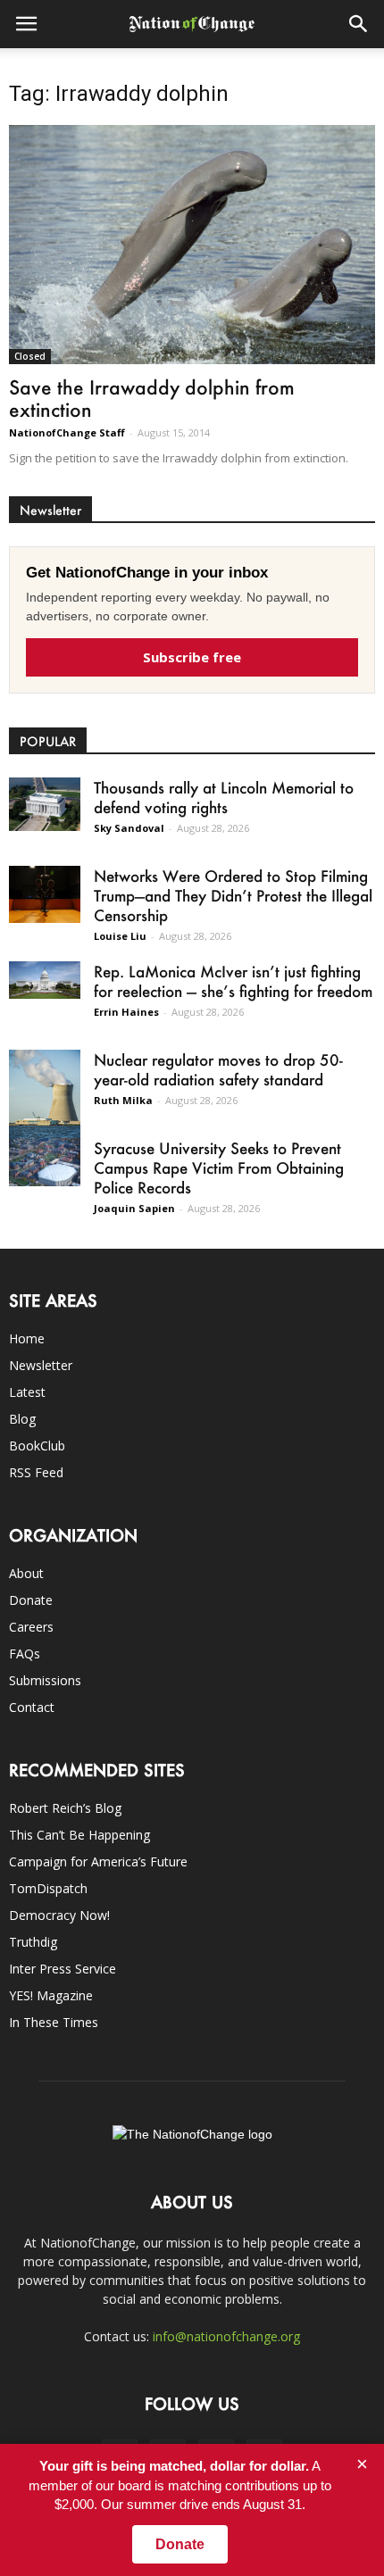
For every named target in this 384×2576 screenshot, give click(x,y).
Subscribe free (192, 657)
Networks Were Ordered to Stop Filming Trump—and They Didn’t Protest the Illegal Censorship (233, 895)
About (26, 1573)
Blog (22, 1419)
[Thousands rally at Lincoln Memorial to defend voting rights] (45, 804)
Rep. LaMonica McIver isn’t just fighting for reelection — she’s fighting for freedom (233, 981)
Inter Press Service (63, 1969)
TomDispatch (48, 1888)
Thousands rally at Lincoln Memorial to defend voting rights (224, 797)
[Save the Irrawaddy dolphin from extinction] (192, 245)
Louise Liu (120, 936)
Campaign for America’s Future (98, 1861)
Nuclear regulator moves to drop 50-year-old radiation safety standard (218, 1069)
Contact (32, 1707)
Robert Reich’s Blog (65, 1808)
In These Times (54, 2022)
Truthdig (33, 1942)
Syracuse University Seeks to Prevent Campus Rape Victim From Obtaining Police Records (219, 1168)
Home (27, 1338)
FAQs (25, 1654)
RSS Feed (36, 1472)
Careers (31, 1627)
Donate (31, 1600)
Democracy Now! (59, 1915)
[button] (359, 24)
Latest (27, 1392)
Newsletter (41, 1365)
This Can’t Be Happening (79, 1835)
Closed (30, 356)
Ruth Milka (123, 1100)
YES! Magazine (51, 1995)
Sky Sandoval (129, 828)
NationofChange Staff (67, 432)
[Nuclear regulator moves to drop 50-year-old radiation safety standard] (45, 1094)
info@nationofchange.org (226, 2336)
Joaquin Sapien (134, 1208)
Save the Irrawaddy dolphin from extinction (152, 398)
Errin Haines (126, 1012)
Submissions (45, 1680)
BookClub (37, 1446)
